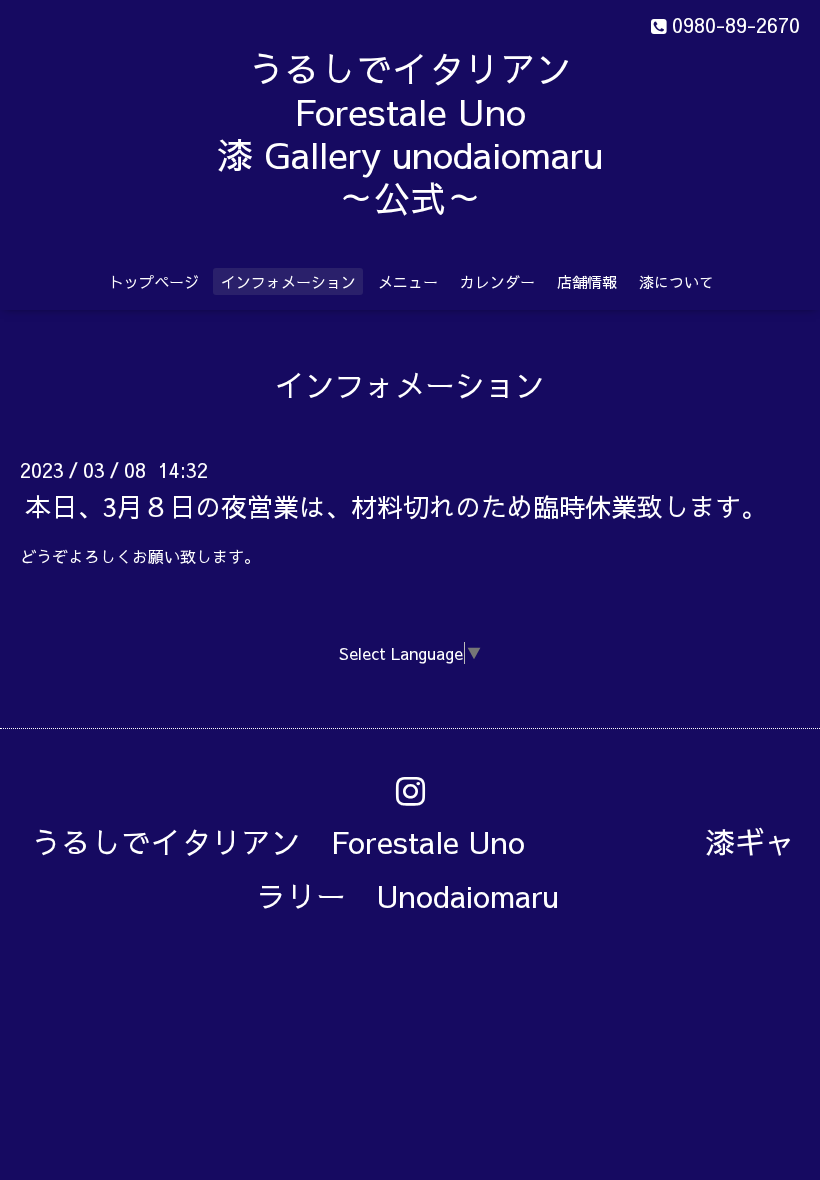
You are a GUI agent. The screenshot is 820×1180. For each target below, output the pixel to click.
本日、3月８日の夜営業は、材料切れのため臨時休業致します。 (396, 505)
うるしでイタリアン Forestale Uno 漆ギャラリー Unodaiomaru (413, 868)
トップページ (154, 281)
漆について (676, 281)
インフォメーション (288, 281)
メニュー (408, 281)
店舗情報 (587, 281)
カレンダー (497, 281)
